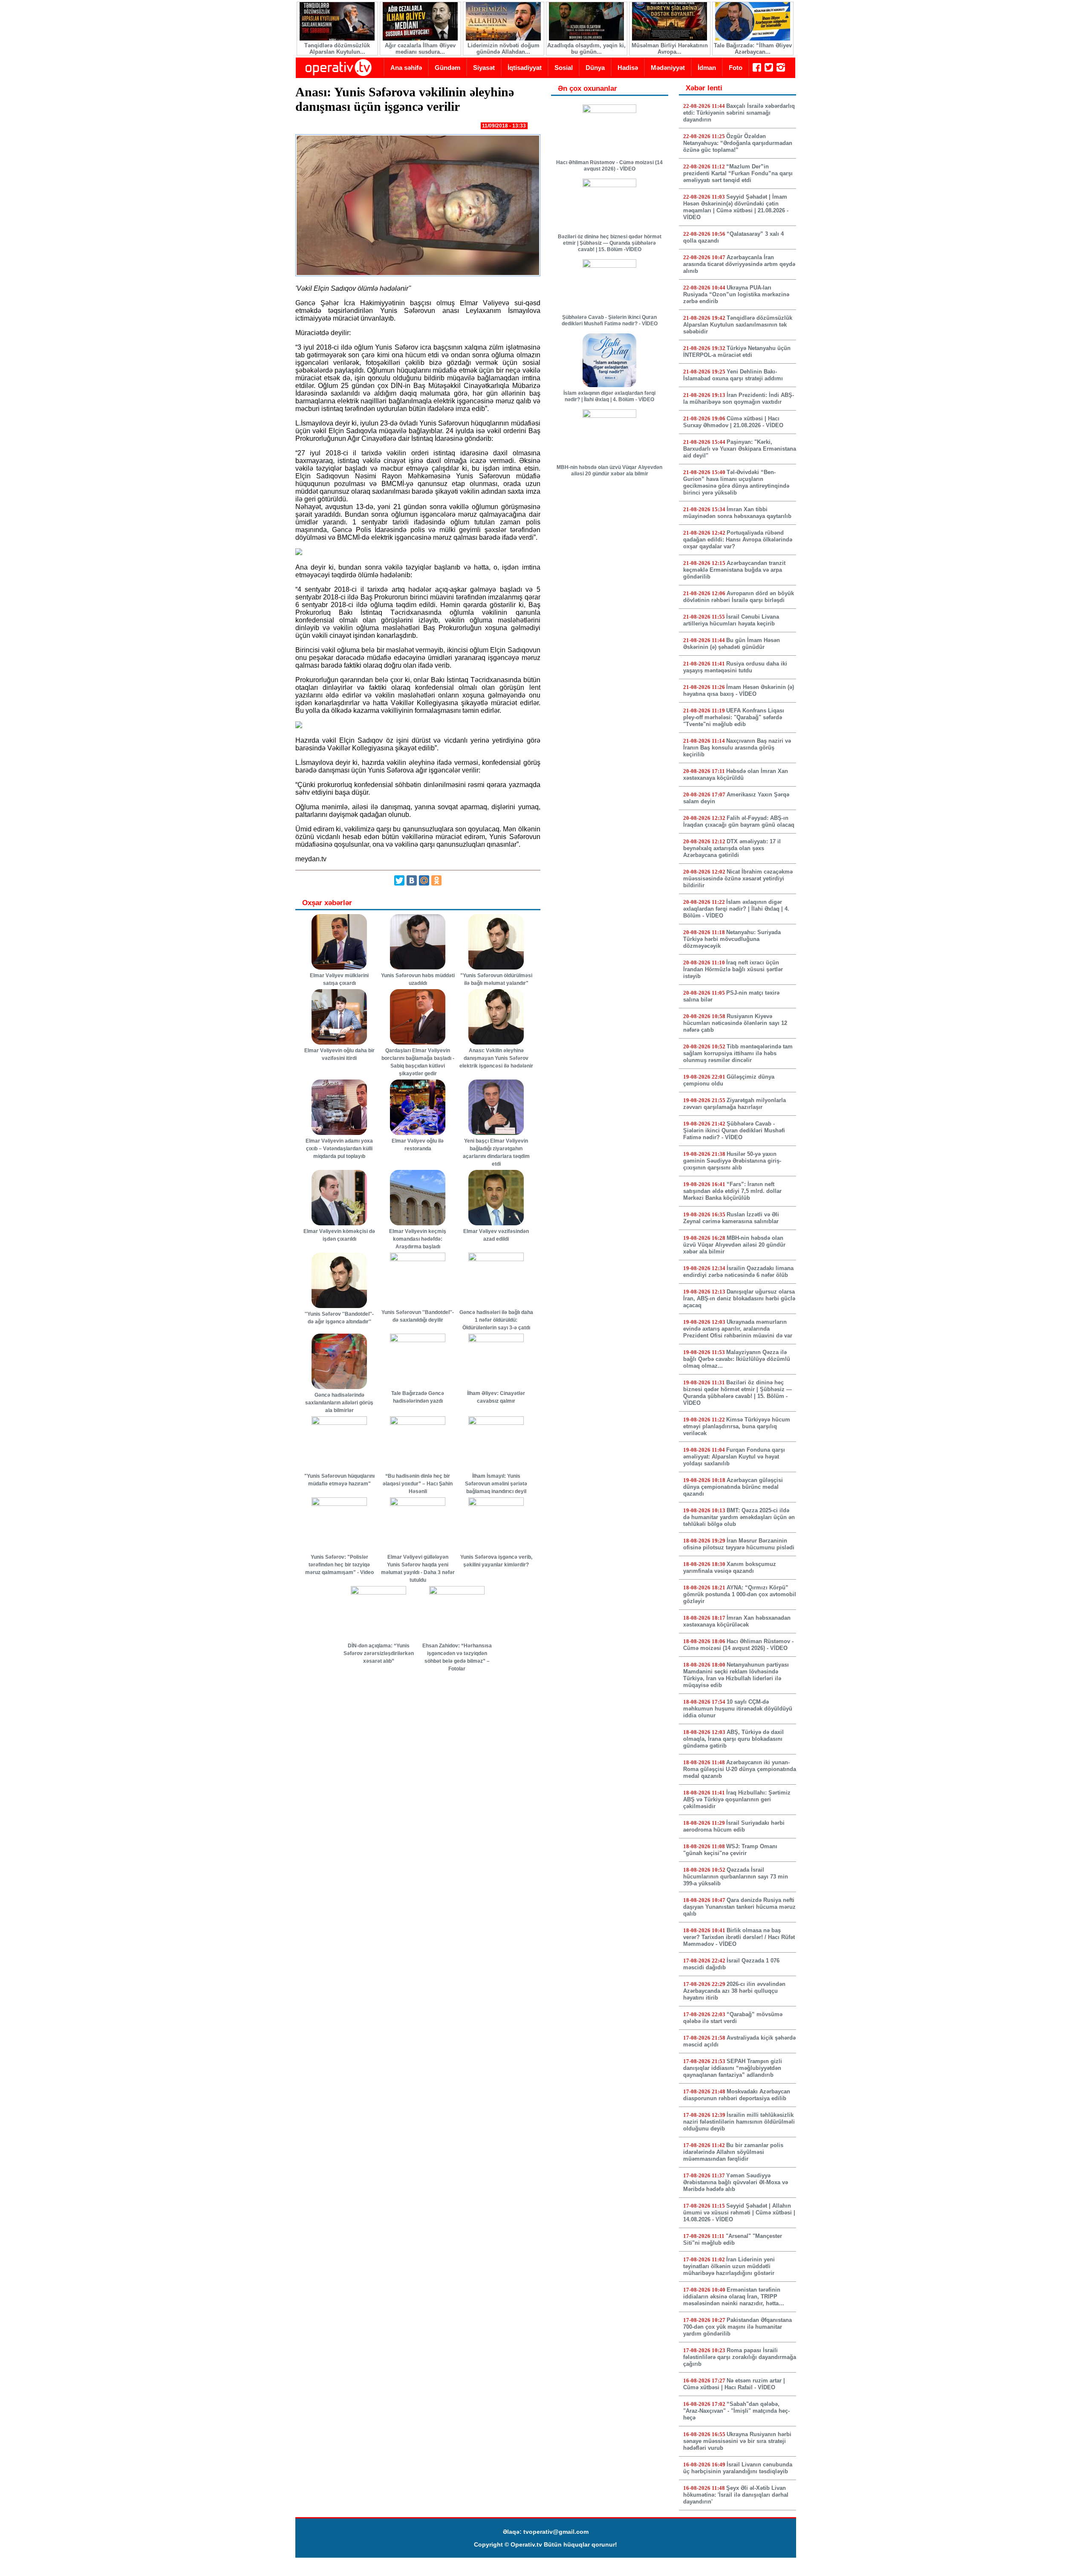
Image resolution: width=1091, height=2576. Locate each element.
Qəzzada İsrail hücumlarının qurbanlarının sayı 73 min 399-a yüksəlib (736, 1877)
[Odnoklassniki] (436, 880)
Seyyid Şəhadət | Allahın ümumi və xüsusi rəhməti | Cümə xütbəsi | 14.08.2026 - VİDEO (739, 2213)
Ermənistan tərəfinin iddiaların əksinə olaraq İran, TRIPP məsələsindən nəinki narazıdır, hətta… (734, 2297)
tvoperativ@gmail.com (556, 2532)
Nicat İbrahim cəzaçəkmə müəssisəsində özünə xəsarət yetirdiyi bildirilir (738, 878)
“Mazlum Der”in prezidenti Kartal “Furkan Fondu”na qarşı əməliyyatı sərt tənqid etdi (738, 173)
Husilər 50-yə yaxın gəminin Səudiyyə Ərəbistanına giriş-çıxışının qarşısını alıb (732, 1161)
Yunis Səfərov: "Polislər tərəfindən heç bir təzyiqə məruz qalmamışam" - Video (339, 1565)
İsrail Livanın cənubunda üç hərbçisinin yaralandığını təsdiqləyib (738, 2468)
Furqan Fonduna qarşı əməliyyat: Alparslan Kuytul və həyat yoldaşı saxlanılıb (734, 1457)
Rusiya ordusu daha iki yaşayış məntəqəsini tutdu (735, 667)
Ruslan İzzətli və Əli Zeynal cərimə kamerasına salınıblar (731, 1218)
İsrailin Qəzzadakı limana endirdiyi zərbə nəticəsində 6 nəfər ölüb (738, 1272)
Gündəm (447, 68)
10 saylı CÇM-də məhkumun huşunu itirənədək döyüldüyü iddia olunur (738, 1709)
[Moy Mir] (424, 880)
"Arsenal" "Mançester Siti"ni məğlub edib (733, 2239)
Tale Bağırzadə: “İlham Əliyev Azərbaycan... (753, 49)
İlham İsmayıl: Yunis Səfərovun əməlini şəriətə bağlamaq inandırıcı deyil (496, 1484)
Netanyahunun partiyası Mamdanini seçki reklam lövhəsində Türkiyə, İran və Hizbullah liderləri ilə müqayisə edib (736, 1675)
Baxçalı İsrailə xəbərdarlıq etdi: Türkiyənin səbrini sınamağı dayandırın (739, 113)
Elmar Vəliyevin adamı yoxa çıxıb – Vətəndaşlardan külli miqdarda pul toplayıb (339, 1149)
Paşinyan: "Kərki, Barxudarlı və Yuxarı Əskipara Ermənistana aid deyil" (740, 449)
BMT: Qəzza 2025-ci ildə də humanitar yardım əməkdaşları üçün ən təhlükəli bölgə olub (739, 1517)
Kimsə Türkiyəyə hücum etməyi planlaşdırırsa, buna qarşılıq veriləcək (737, 1426)
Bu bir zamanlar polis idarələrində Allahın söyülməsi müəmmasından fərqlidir (733, 2152)
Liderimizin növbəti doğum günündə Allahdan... (504, 49)
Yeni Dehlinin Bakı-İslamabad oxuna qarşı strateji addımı (733, 375)
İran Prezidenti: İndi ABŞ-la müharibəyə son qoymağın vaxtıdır (739, 398)
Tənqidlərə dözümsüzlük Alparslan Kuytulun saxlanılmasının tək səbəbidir (738, 325)
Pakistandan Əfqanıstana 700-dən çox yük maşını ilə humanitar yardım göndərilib (737, 2327)
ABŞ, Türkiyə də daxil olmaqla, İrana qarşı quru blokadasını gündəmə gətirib (733, 1739)
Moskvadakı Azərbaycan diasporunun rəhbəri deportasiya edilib (737, 2095)
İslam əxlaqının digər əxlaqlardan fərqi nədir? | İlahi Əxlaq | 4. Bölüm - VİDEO (609, 396)
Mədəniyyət (668, 68)
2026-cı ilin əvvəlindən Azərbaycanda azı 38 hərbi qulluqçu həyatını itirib (734, 1991)
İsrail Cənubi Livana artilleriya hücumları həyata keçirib (731, 620)
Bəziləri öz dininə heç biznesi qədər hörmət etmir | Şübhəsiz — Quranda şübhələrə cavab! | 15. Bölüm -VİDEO (610, 243)
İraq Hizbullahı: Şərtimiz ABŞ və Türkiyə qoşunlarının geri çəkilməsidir (737, 1799)
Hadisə (628, 68)
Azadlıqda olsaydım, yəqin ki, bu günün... (586, 49)
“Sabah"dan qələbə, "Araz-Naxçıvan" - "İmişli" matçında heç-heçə (736, 2411)
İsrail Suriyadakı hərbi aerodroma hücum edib (734, 1826)
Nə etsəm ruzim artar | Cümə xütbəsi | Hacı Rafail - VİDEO (734, 2384)
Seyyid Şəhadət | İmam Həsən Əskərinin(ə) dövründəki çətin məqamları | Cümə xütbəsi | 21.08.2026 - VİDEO (736, 207)
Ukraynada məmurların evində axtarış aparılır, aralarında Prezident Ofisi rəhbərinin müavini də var (738, 1329)
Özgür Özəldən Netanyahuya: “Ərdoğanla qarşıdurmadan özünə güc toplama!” (738, 143)
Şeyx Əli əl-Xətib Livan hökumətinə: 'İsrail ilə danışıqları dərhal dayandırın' (736, 2495)
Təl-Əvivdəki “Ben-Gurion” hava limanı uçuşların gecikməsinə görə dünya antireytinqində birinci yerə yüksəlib (736, 482)
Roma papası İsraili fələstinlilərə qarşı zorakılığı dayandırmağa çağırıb (740, 2357)
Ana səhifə (406, 68)
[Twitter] (399, 880)
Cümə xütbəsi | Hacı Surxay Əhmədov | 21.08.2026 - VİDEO (733, 422)
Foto (736, 68)
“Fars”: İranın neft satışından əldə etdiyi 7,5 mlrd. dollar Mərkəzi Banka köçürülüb (732, 1191)
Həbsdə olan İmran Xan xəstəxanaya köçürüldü (736, 774)
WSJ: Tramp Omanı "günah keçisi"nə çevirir (730, 1850)
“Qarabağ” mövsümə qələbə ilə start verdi (733, 2018)
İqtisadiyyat (525, 68)
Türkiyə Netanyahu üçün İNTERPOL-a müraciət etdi (737, 352)
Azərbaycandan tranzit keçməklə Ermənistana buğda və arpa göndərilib (734, 570)
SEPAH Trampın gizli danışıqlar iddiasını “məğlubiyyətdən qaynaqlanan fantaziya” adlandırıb (733, 2068)
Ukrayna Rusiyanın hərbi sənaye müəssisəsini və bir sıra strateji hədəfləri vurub (737, 2441)
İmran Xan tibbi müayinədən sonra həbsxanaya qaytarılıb (737, 513)
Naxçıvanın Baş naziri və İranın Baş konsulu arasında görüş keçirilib (737, 748)
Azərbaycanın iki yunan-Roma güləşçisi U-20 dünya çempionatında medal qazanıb (740, 1769)
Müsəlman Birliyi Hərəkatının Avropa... (670, 49)
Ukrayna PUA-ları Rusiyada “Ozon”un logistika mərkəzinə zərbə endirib (736, 294)
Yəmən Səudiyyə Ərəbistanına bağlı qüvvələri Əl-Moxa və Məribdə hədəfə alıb (736, 2182)
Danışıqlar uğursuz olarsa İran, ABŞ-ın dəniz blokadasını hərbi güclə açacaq (739, 1298)
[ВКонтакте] (412, 880)
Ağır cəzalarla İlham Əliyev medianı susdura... (420, 49)
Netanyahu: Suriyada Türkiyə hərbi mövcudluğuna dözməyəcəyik (732, 939)
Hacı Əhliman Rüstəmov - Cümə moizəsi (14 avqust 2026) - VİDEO (609, 166)
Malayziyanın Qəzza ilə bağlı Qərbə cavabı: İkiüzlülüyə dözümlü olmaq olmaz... (737, 1359)
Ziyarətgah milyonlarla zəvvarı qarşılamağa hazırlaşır (735, 1104)
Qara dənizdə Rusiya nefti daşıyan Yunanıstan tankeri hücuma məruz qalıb (739, 1907)
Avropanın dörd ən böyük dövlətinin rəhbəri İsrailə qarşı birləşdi (739, 597)
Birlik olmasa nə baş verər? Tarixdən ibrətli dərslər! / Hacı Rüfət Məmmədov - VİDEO (739, 1937)
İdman (707, 68)
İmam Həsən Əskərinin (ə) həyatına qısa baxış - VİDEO (739, 690)
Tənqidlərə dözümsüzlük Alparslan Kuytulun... (337, 49)
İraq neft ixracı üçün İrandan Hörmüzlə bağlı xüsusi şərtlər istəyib (733, 969)
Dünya (595, 68)
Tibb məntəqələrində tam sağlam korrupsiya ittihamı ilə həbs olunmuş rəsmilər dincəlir (738, 1053)
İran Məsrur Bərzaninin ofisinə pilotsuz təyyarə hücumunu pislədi (739, 1544)
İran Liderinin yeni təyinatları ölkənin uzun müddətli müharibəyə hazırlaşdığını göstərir (729, 2266)
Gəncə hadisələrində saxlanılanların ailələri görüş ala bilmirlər (339, 1403)
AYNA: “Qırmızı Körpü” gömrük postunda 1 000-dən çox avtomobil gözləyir (740, 1594)
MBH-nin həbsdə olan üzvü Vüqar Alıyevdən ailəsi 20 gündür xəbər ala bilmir (609, 470)
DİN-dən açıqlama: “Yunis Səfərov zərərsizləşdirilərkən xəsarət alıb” (379, 1653)
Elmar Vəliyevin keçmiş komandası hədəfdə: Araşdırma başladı (418, 1239)
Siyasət (484, 68)
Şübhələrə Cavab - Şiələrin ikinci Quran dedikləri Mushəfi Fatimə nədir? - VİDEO (610, 320)
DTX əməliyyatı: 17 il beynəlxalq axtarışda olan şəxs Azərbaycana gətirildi (732, 848)
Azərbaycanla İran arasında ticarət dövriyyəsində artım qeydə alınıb (739, 264)
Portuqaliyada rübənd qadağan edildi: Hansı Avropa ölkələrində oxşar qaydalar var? (738, 540)
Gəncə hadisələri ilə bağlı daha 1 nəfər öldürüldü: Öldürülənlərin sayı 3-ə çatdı (496, 1320)
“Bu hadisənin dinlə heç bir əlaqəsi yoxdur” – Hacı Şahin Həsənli (418, 1484)
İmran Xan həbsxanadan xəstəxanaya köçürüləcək (737, 1621)
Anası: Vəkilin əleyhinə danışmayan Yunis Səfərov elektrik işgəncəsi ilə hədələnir (496, 1058)
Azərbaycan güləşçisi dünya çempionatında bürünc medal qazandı (733, 1487)
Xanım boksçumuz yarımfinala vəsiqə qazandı (730, 1567)
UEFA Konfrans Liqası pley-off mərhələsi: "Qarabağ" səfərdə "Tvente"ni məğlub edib (734, 717)
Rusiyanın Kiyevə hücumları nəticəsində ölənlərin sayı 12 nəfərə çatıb (735, 1023)
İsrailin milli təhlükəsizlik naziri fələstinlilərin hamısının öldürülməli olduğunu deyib (739, 2122)
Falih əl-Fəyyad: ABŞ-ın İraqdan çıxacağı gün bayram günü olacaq (739, 821)
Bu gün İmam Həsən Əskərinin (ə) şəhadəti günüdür (732, 644)
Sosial (564, 68)
